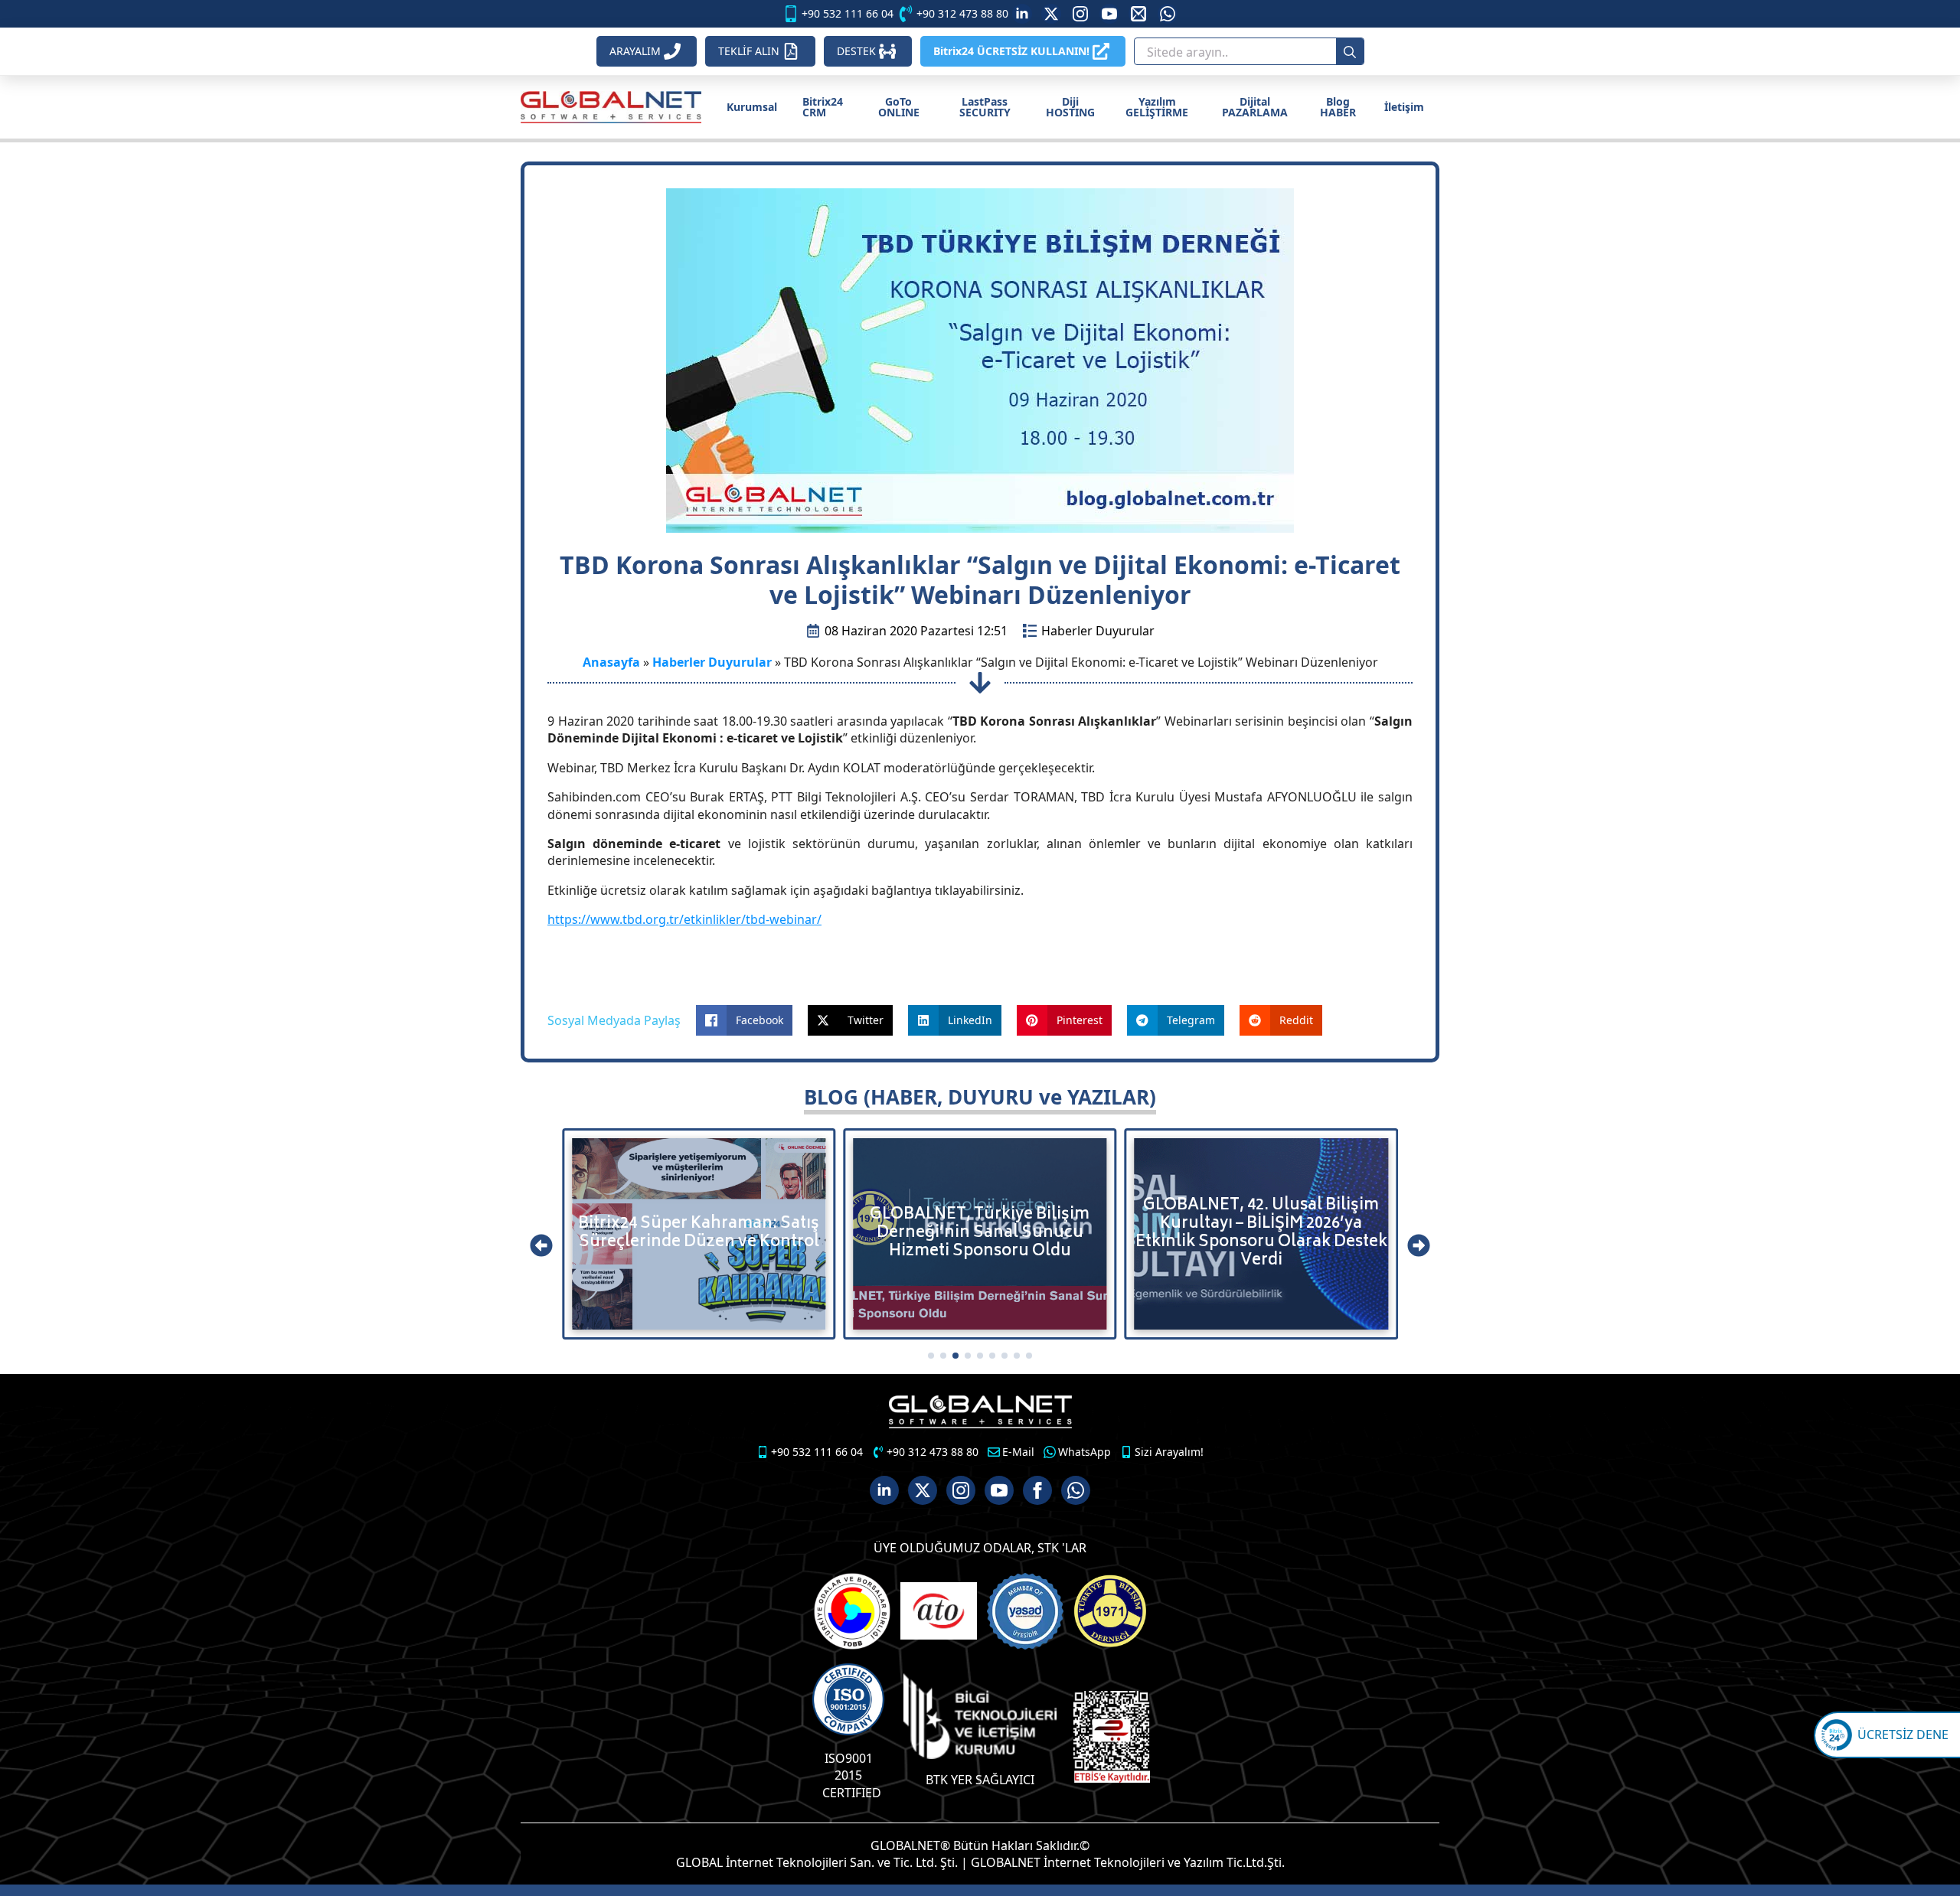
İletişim (1404, 107)
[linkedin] (1022, 14)
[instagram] (1080, 14)
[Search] (1350, 52)
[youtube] (1109, 14)
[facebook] (1037, 1490)
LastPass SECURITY (985, 107)
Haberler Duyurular (1098, 631)
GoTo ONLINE (899, 107)
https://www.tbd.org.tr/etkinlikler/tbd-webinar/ (684, 919)
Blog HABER (1338, 107)
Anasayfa (611, 662)
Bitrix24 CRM (823, 107)
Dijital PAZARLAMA (1255, 107)
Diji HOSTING (1070, 107)
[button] (541, 1245)
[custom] (1051, 14)
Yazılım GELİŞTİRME (1157, 107)
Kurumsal (752, 107)
